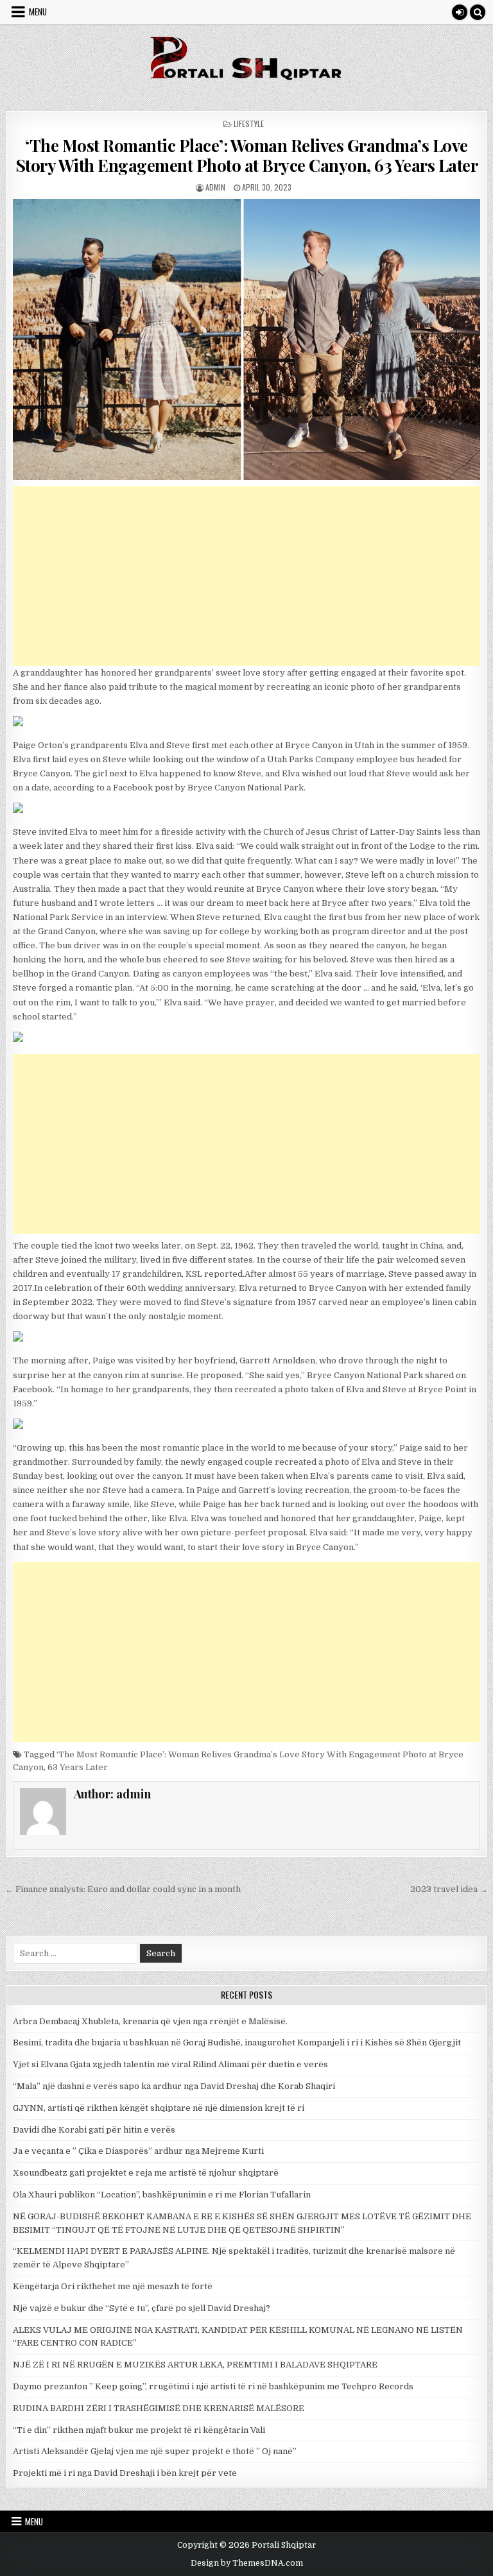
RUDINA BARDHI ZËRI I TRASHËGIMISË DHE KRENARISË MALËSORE (159, 2408)
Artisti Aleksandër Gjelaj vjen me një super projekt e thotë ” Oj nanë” (155, 2451)
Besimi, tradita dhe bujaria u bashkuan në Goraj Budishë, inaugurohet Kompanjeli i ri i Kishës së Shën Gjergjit (237, 2043)
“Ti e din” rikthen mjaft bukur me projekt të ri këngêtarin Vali (139, 2430)
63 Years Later (78, 1767)
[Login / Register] (460, 12)
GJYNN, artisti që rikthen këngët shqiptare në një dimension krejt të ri (159, 2108)
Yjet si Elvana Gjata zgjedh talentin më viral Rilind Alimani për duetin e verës (170, 2064)
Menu (38, 12)
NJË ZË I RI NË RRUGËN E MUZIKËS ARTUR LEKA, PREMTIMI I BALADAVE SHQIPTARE (195, 2365)
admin (215, 187)
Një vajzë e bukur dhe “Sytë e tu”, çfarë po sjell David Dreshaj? (142, 2308)
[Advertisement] (247, 576)
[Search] (478, 12)
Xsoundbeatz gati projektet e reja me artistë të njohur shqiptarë (146, 2173)
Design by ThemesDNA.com (247, 2563)
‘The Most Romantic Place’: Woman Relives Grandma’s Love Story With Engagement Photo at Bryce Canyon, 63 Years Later (247, 155)
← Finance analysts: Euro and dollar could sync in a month (123, 1889)
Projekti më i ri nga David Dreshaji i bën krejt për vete (125, 2473)
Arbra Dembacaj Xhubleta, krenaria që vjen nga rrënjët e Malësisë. (150, 2021)
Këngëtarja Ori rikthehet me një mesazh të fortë (113, 2286)
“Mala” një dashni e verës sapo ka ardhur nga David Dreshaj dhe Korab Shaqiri (174, 2086)
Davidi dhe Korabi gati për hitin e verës (94, 2130)
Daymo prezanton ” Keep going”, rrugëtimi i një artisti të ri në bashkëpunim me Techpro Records (213, 2386)
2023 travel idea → (449, 1889)
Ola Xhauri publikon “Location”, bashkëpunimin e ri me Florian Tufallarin (162, 2195)
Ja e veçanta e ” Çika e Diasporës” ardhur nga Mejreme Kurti (138, 2151)
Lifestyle (249, 124)
